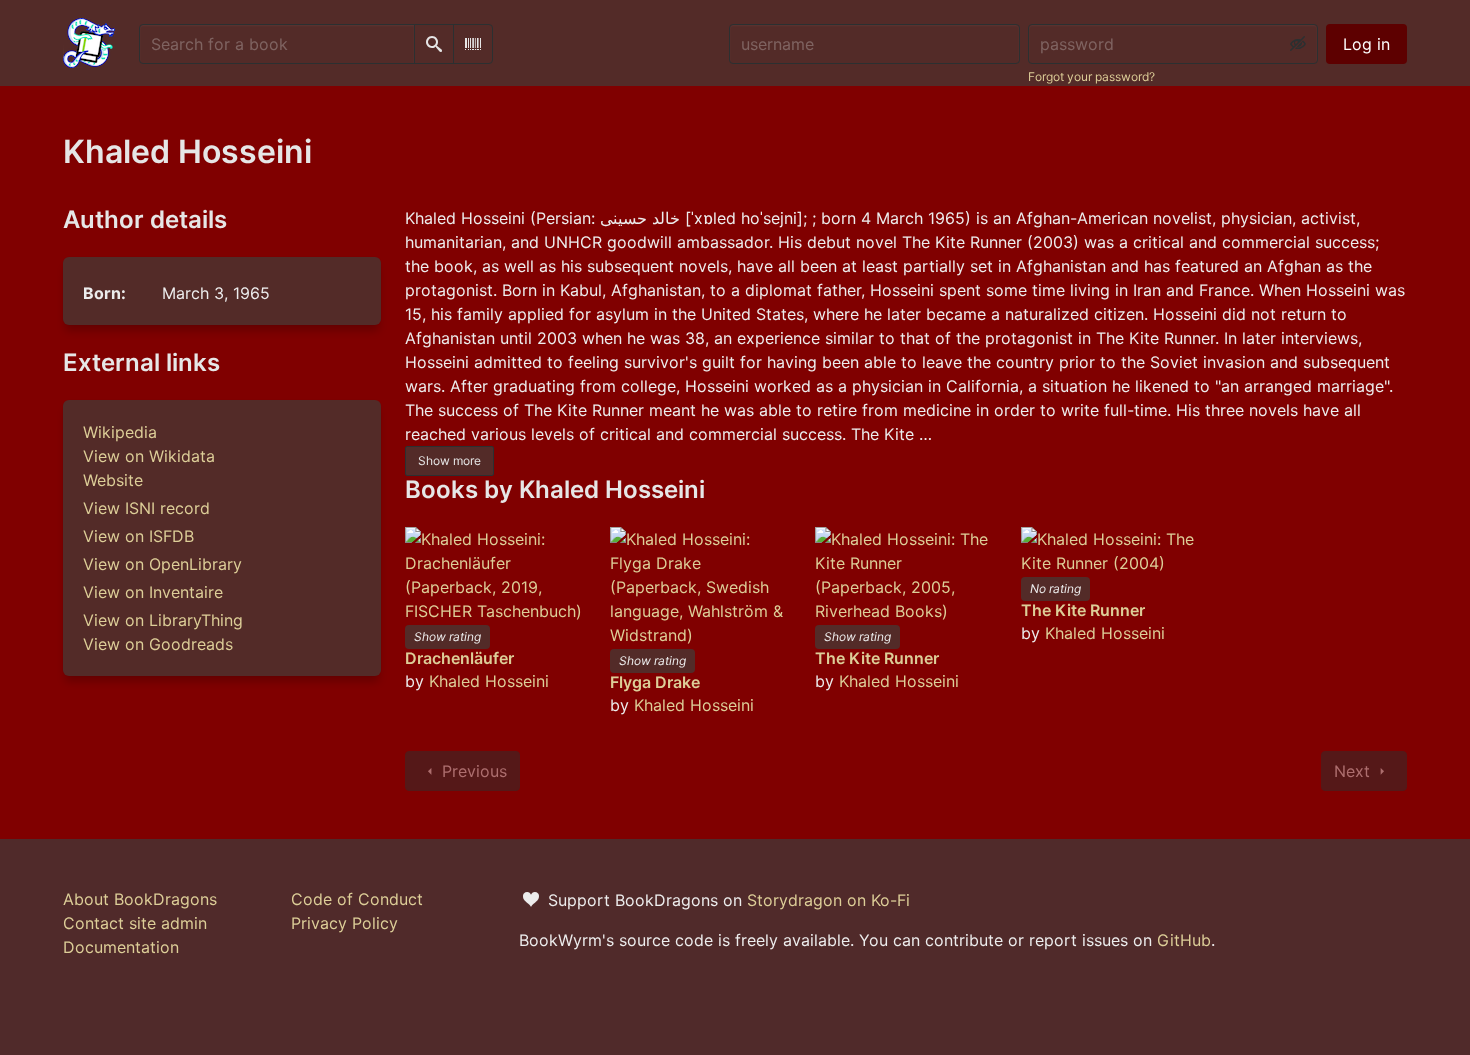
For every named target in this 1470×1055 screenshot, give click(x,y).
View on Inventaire (153, 592)
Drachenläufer (459, 658)
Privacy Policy (344, 923)
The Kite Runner (877, 658)
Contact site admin (135, 923)
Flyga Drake (655, 682)
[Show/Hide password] (1298, 44)
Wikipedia (120, 432)
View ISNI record (146, 508)
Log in (1366, 44)
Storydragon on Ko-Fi (828, 900)
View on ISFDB (138, 536)
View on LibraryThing (163, 620)
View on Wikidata (149, 456)
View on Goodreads (158, 644)
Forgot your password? (1091, 76)
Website (113, 480)
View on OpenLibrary (162, 564)
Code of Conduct (357, 899)
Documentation (121, 947)
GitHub (1184, 940)
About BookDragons (140, 899)
